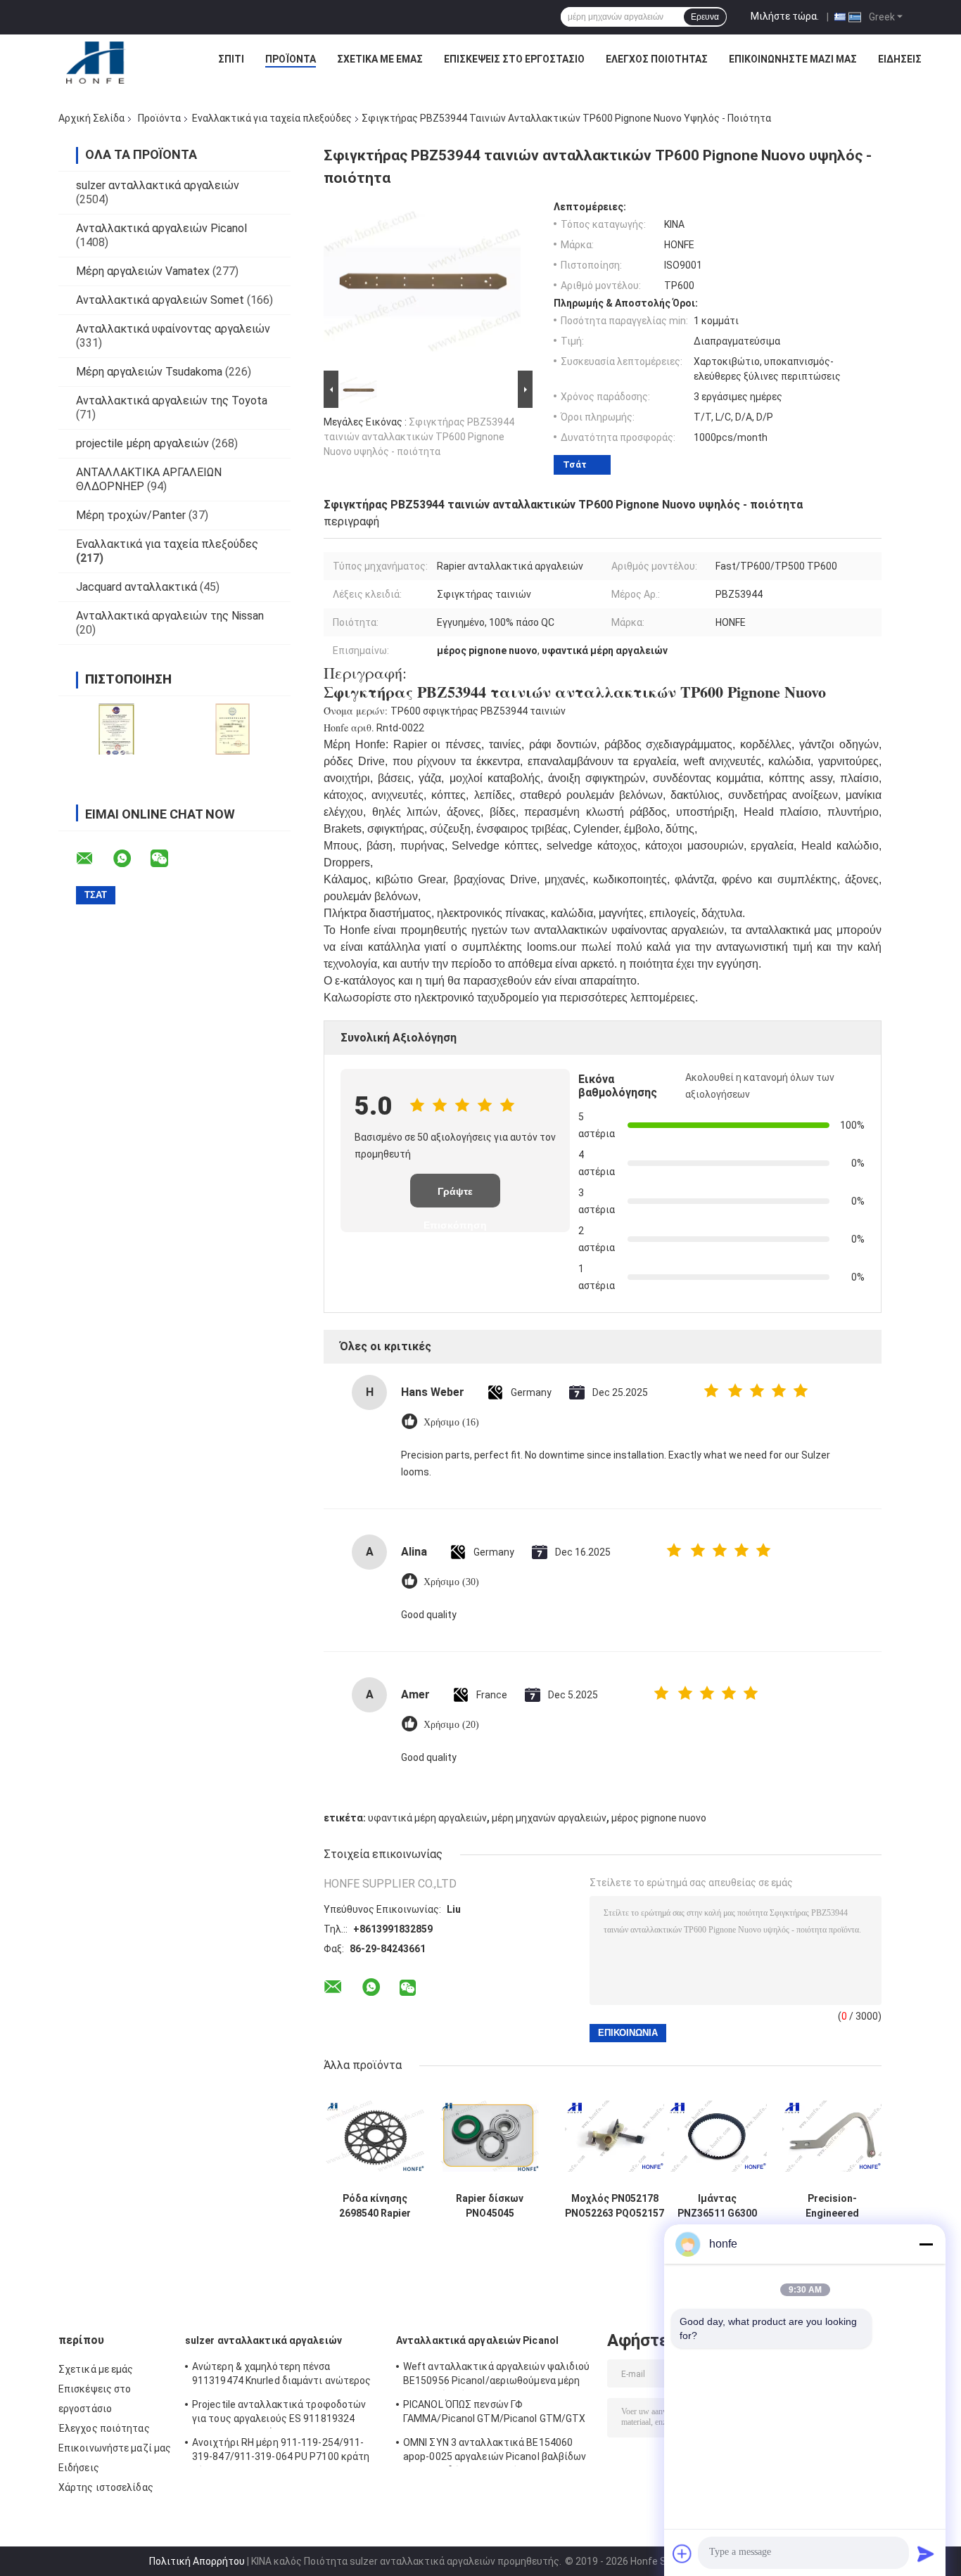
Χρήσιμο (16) (451, 1422)
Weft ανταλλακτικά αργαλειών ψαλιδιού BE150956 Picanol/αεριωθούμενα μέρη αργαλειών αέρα (497, 2376)
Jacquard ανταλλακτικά (136, 587)
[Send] (926, 2553)
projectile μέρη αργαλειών (142, 443)
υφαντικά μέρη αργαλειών (427, 1818)
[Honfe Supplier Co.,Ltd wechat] (168, 859)
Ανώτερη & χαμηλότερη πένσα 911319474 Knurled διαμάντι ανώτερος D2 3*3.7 (282, 2376)
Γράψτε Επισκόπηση (455, 1197)
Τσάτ (575, 464)
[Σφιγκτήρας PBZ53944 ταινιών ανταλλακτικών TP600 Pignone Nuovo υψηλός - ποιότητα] (422, 284)
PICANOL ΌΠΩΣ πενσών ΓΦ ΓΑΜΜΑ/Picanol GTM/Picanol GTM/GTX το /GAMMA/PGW (494, 2414)
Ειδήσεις (900, 59)
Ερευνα (705, 17)
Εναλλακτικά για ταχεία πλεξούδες (272, 118)
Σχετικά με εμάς (380, 59)
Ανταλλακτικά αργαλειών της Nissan (170, 616)
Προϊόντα (291, 59)
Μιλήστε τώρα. (785, 16)
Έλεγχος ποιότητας (657, 59)
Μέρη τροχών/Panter (131, 515)
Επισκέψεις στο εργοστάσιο (514, 59)
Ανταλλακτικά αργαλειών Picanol (161, 228)
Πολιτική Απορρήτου (197, 2561)
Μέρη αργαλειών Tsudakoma (149, 372)
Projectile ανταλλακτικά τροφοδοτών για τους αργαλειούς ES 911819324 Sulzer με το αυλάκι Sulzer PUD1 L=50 (279, 2414)
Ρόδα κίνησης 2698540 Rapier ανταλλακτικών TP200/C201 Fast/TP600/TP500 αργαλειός (375, 2206)
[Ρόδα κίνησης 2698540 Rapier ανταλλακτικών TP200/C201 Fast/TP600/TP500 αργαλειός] (375, 2136)
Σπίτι (231, 59)
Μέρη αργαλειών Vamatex (143, 271)
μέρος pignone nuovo (659, 1818)
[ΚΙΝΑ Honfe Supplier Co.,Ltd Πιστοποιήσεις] (116, 729)
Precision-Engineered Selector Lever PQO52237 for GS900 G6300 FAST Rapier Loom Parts (832, 2206)
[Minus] (926, 2244)
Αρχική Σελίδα (91, 118)
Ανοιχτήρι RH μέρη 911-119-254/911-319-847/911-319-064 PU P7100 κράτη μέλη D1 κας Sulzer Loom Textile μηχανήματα (281, 2452)
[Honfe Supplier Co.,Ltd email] (94, 859)
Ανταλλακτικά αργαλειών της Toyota (172, 401)
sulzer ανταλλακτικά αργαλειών (158, 185)
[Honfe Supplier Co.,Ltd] (96, 63)
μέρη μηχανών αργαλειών (549, 1818)
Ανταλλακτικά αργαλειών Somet (160, 300)
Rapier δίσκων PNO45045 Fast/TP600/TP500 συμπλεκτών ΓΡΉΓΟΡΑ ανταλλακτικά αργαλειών (490, 2206)
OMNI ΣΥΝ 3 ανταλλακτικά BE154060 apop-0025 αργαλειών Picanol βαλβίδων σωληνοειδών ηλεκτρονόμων (495, 2452)
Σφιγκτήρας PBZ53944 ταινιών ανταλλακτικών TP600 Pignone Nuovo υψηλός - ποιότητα (419, 437)
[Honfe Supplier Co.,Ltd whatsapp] (131, 859)
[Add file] (682, 2553)
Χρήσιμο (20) (451, 1725)
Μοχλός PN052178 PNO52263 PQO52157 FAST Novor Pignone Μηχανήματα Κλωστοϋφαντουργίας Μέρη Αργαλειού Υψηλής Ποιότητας (615, 2206)
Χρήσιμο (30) (451, 1582)
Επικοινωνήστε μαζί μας (793, 59)
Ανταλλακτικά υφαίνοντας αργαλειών (173, 329)
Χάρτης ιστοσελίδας (106, 2487)
